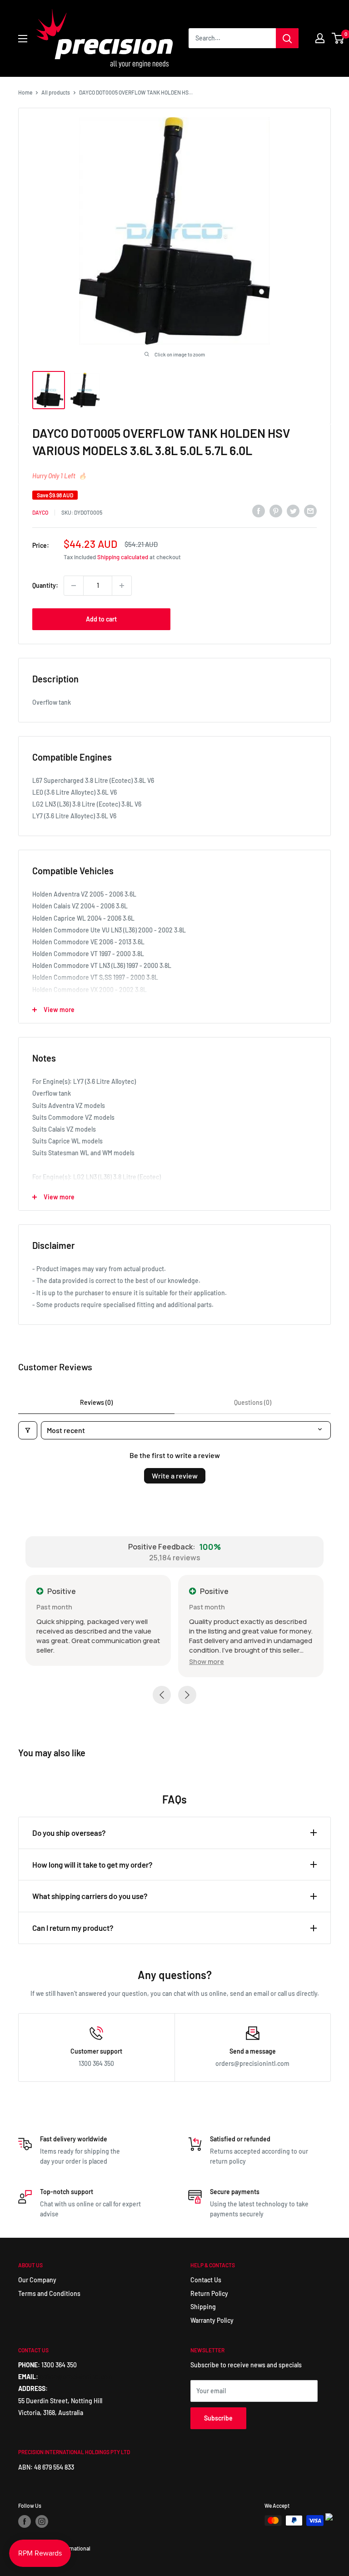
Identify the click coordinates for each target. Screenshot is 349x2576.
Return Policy (209, 2293)
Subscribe (218, 2418)
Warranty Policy (212, 2320)
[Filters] (28, 1430)
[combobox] (232, 38)
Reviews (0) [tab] (96, 1402)
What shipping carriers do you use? (90, 1896)
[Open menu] (23, 39)
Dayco (40, 512)
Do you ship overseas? (69, 1833)
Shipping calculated (123, 557)
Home (25, 92)
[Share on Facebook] (259, 511)
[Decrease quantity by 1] (74, 586)
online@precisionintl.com (76, 2377)
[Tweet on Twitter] (293, 511)
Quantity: (45, 585)
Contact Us (206, 2280)
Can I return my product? (73, 1928)
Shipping (203, 2307)
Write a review (175, 1476)
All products (56, 92)
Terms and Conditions (49, 2293)
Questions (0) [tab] (253, 1402)
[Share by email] (310, 511)
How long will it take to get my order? (92, 1864)
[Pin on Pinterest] (276, 511)
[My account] (320, 38)
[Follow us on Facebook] (25, 2521)
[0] (338, 38)
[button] (207, 1661)
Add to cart (101, 619)
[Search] (287, 38)
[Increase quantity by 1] (122, 586)
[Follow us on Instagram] (42, 2521)
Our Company (37, 2280)
